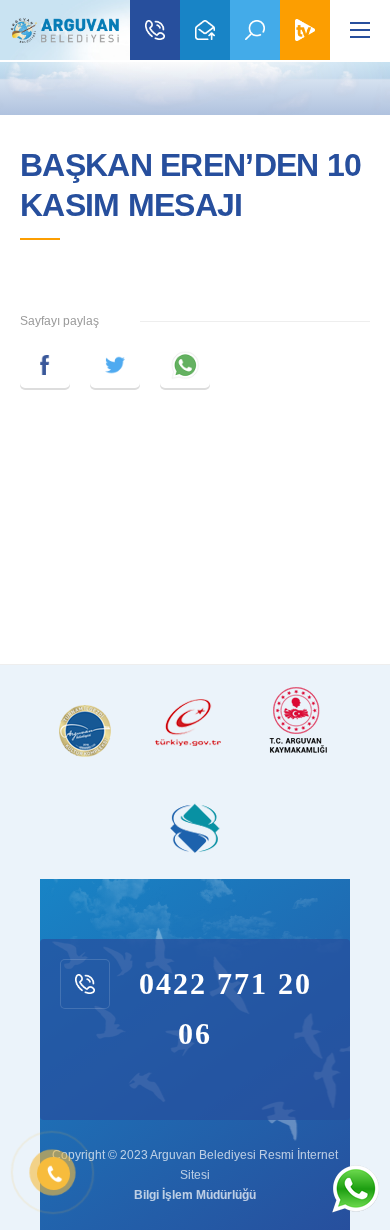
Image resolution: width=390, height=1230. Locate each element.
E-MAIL (205, 30)
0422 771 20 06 (155, 30)
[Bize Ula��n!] (355, 1189)
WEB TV (305, 30)
